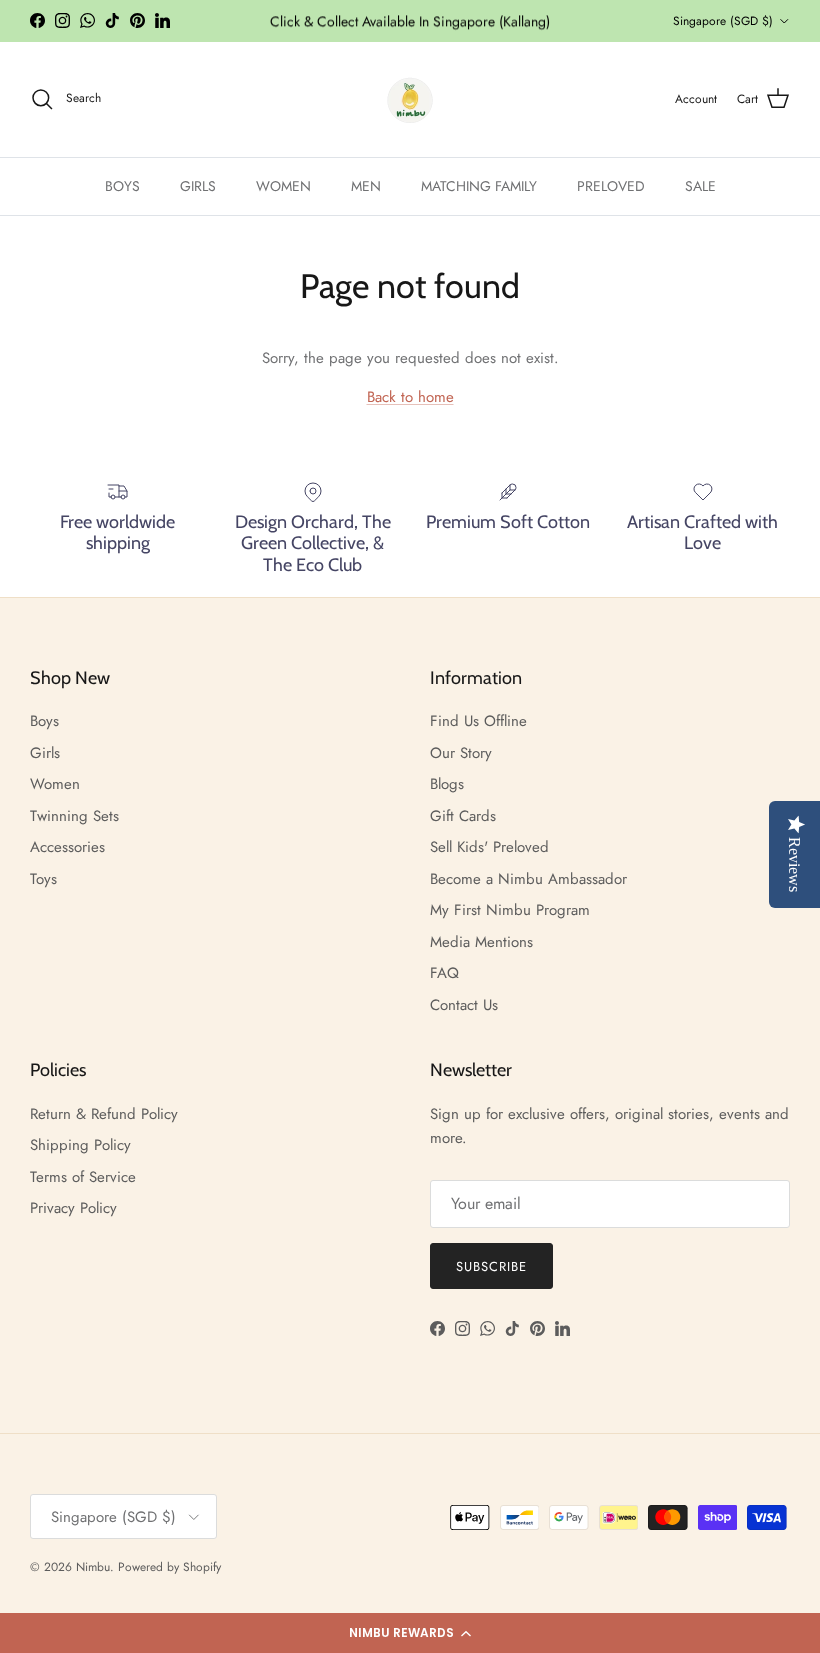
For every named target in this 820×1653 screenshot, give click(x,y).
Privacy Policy (73, 1208)
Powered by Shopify (169, 1567)
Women (55, 784)
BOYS (122, 186)
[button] (410, 1633)
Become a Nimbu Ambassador (528, 879)
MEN (366, 186)
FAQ (444, 973)
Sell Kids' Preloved (489, 847)
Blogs (447, 784)
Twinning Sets (74, 816)
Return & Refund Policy (104, 1114)
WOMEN (283, 186)
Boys (44, 721)
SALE (700, 186)
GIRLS (198, 186)
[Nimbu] (410, 99)
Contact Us (464, 1005)
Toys (43, 879)
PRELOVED (611, 186)
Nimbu (93, 1567)
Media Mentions (481, 942)
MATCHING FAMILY (479, 186)
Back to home (410, 397)
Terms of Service (83, 1177)
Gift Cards (463, 816)
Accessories (67, 847)
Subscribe (491, 1266)
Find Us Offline (478, 721)
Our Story (461, 753)
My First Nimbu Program (510, 910)
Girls (45, 753)
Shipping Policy (80, 1145)
